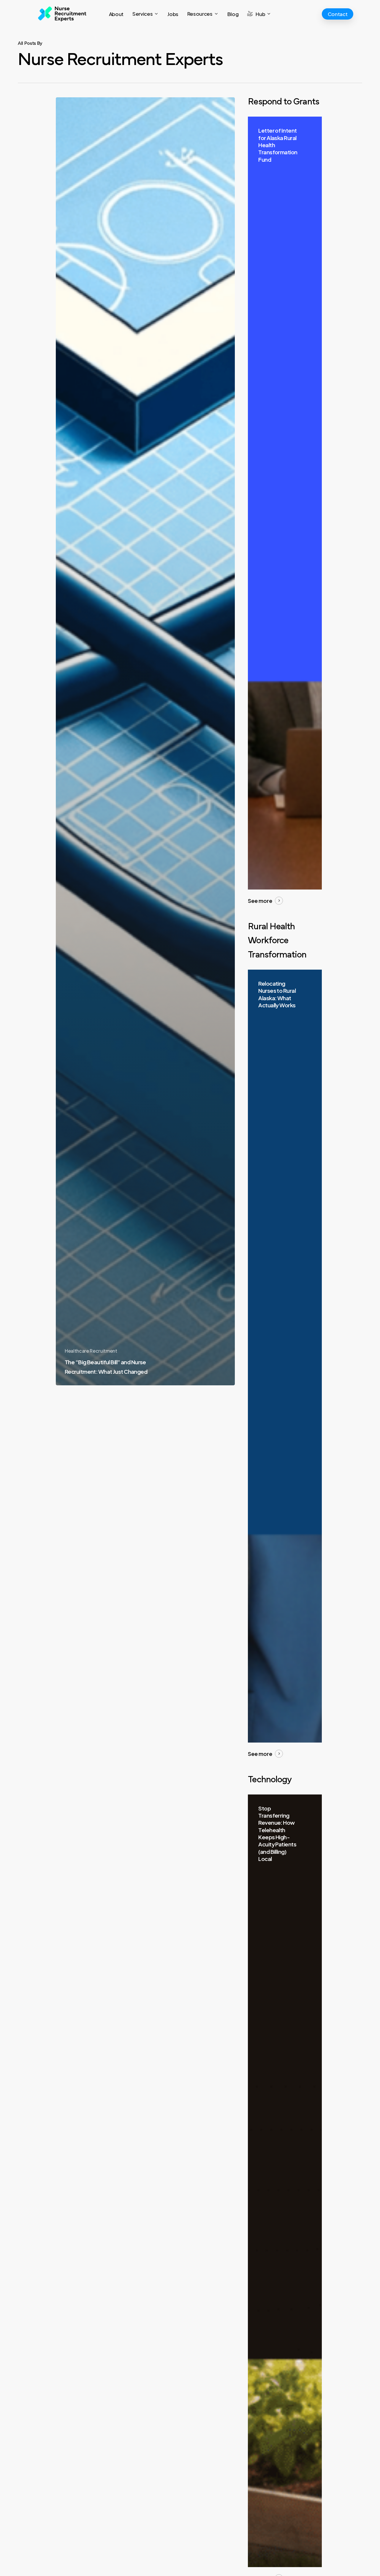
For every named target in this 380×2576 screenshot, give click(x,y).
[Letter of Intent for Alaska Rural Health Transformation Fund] (285, 503)
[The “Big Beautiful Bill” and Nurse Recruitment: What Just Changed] (145, 741)
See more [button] (260, 901)
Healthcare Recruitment (91, 1351)
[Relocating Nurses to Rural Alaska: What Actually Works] (285, 1356)
